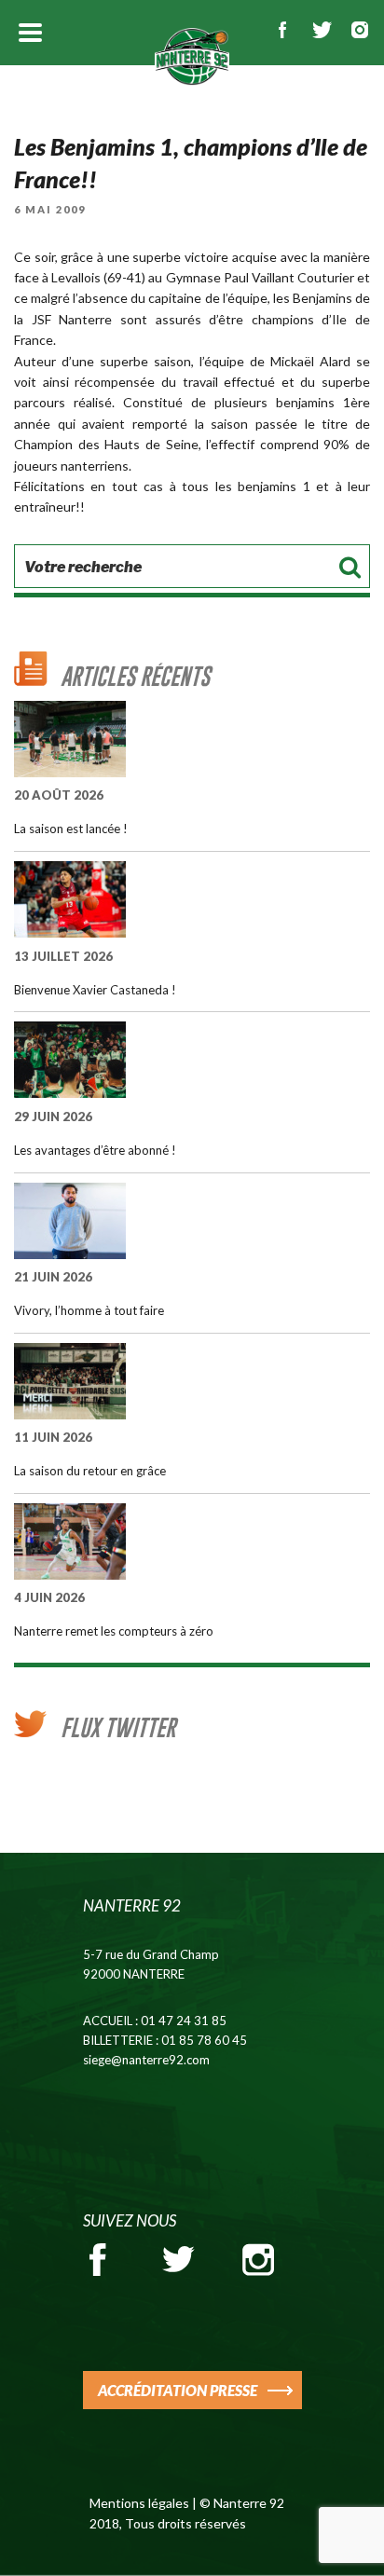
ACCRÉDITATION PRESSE (178, 2390)
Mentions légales (139, 2503)
